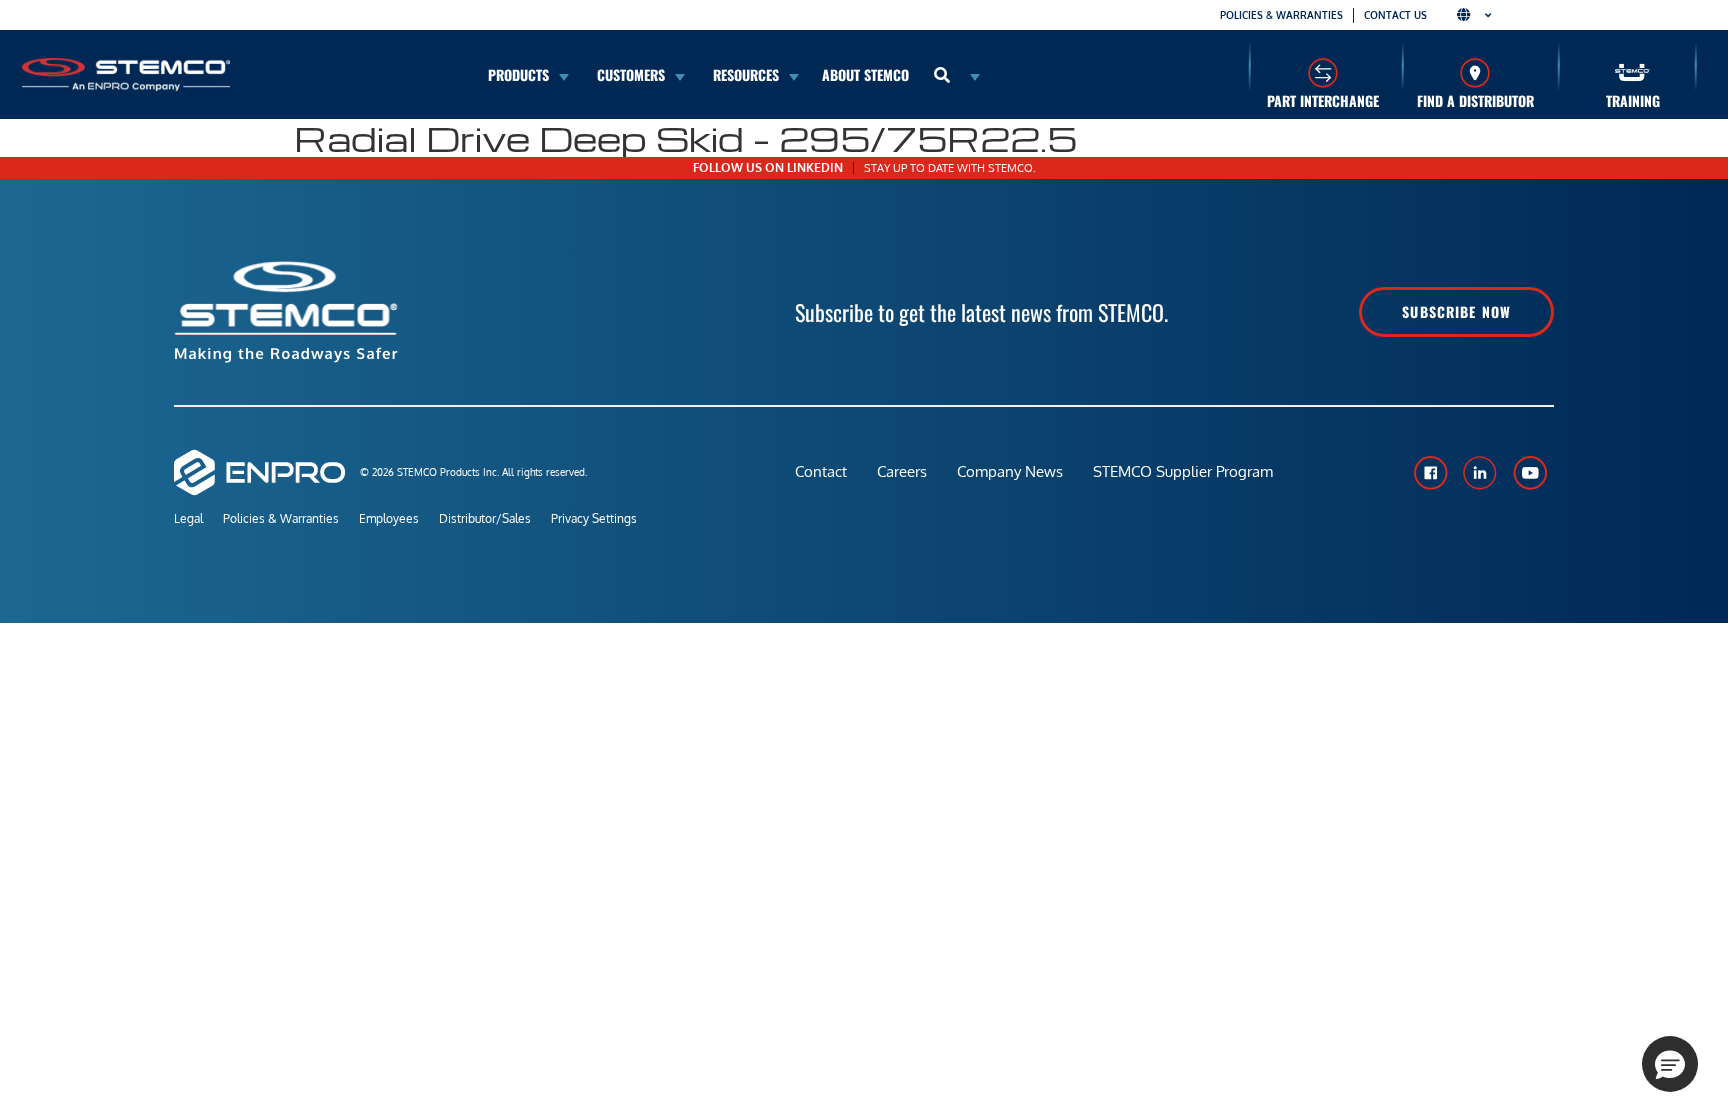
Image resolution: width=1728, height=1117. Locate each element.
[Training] (1632, 72)
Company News (1010, 471)
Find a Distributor (1475, 100)
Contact (821, 471)
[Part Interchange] (1322, 72)
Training (1633, 100)
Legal (188, 518)
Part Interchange (1323, 100)
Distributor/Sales (485, 518)
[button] (1670, 1064)
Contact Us (1395, 15)
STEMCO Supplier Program (1183, 471)
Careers (902, 471)
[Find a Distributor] (1475, 72)
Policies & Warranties (1281, 15)
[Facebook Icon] (1430, 473)
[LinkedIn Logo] (1480, 473)
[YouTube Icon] (1530, 473)
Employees (389, 518)
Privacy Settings (594, 518)
